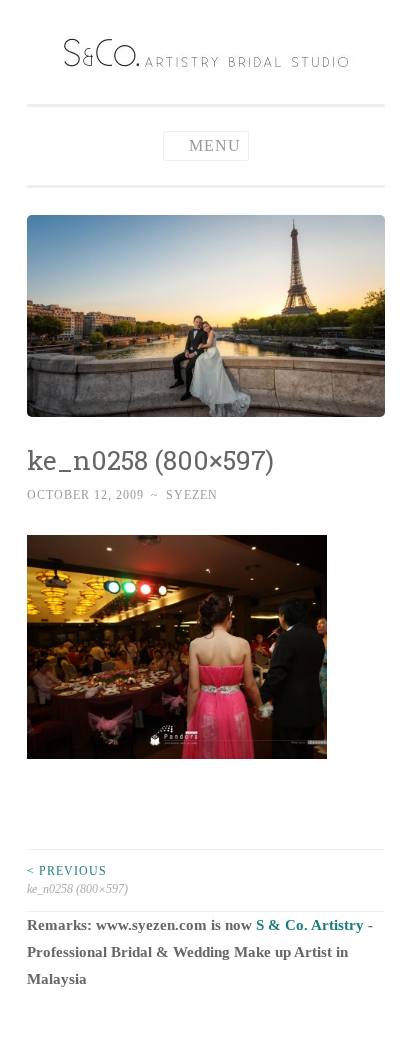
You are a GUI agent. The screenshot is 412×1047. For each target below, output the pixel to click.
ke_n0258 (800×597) (77, 880)
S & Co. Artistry (310, 925)
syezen (192, 495)
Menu (215, 145)
